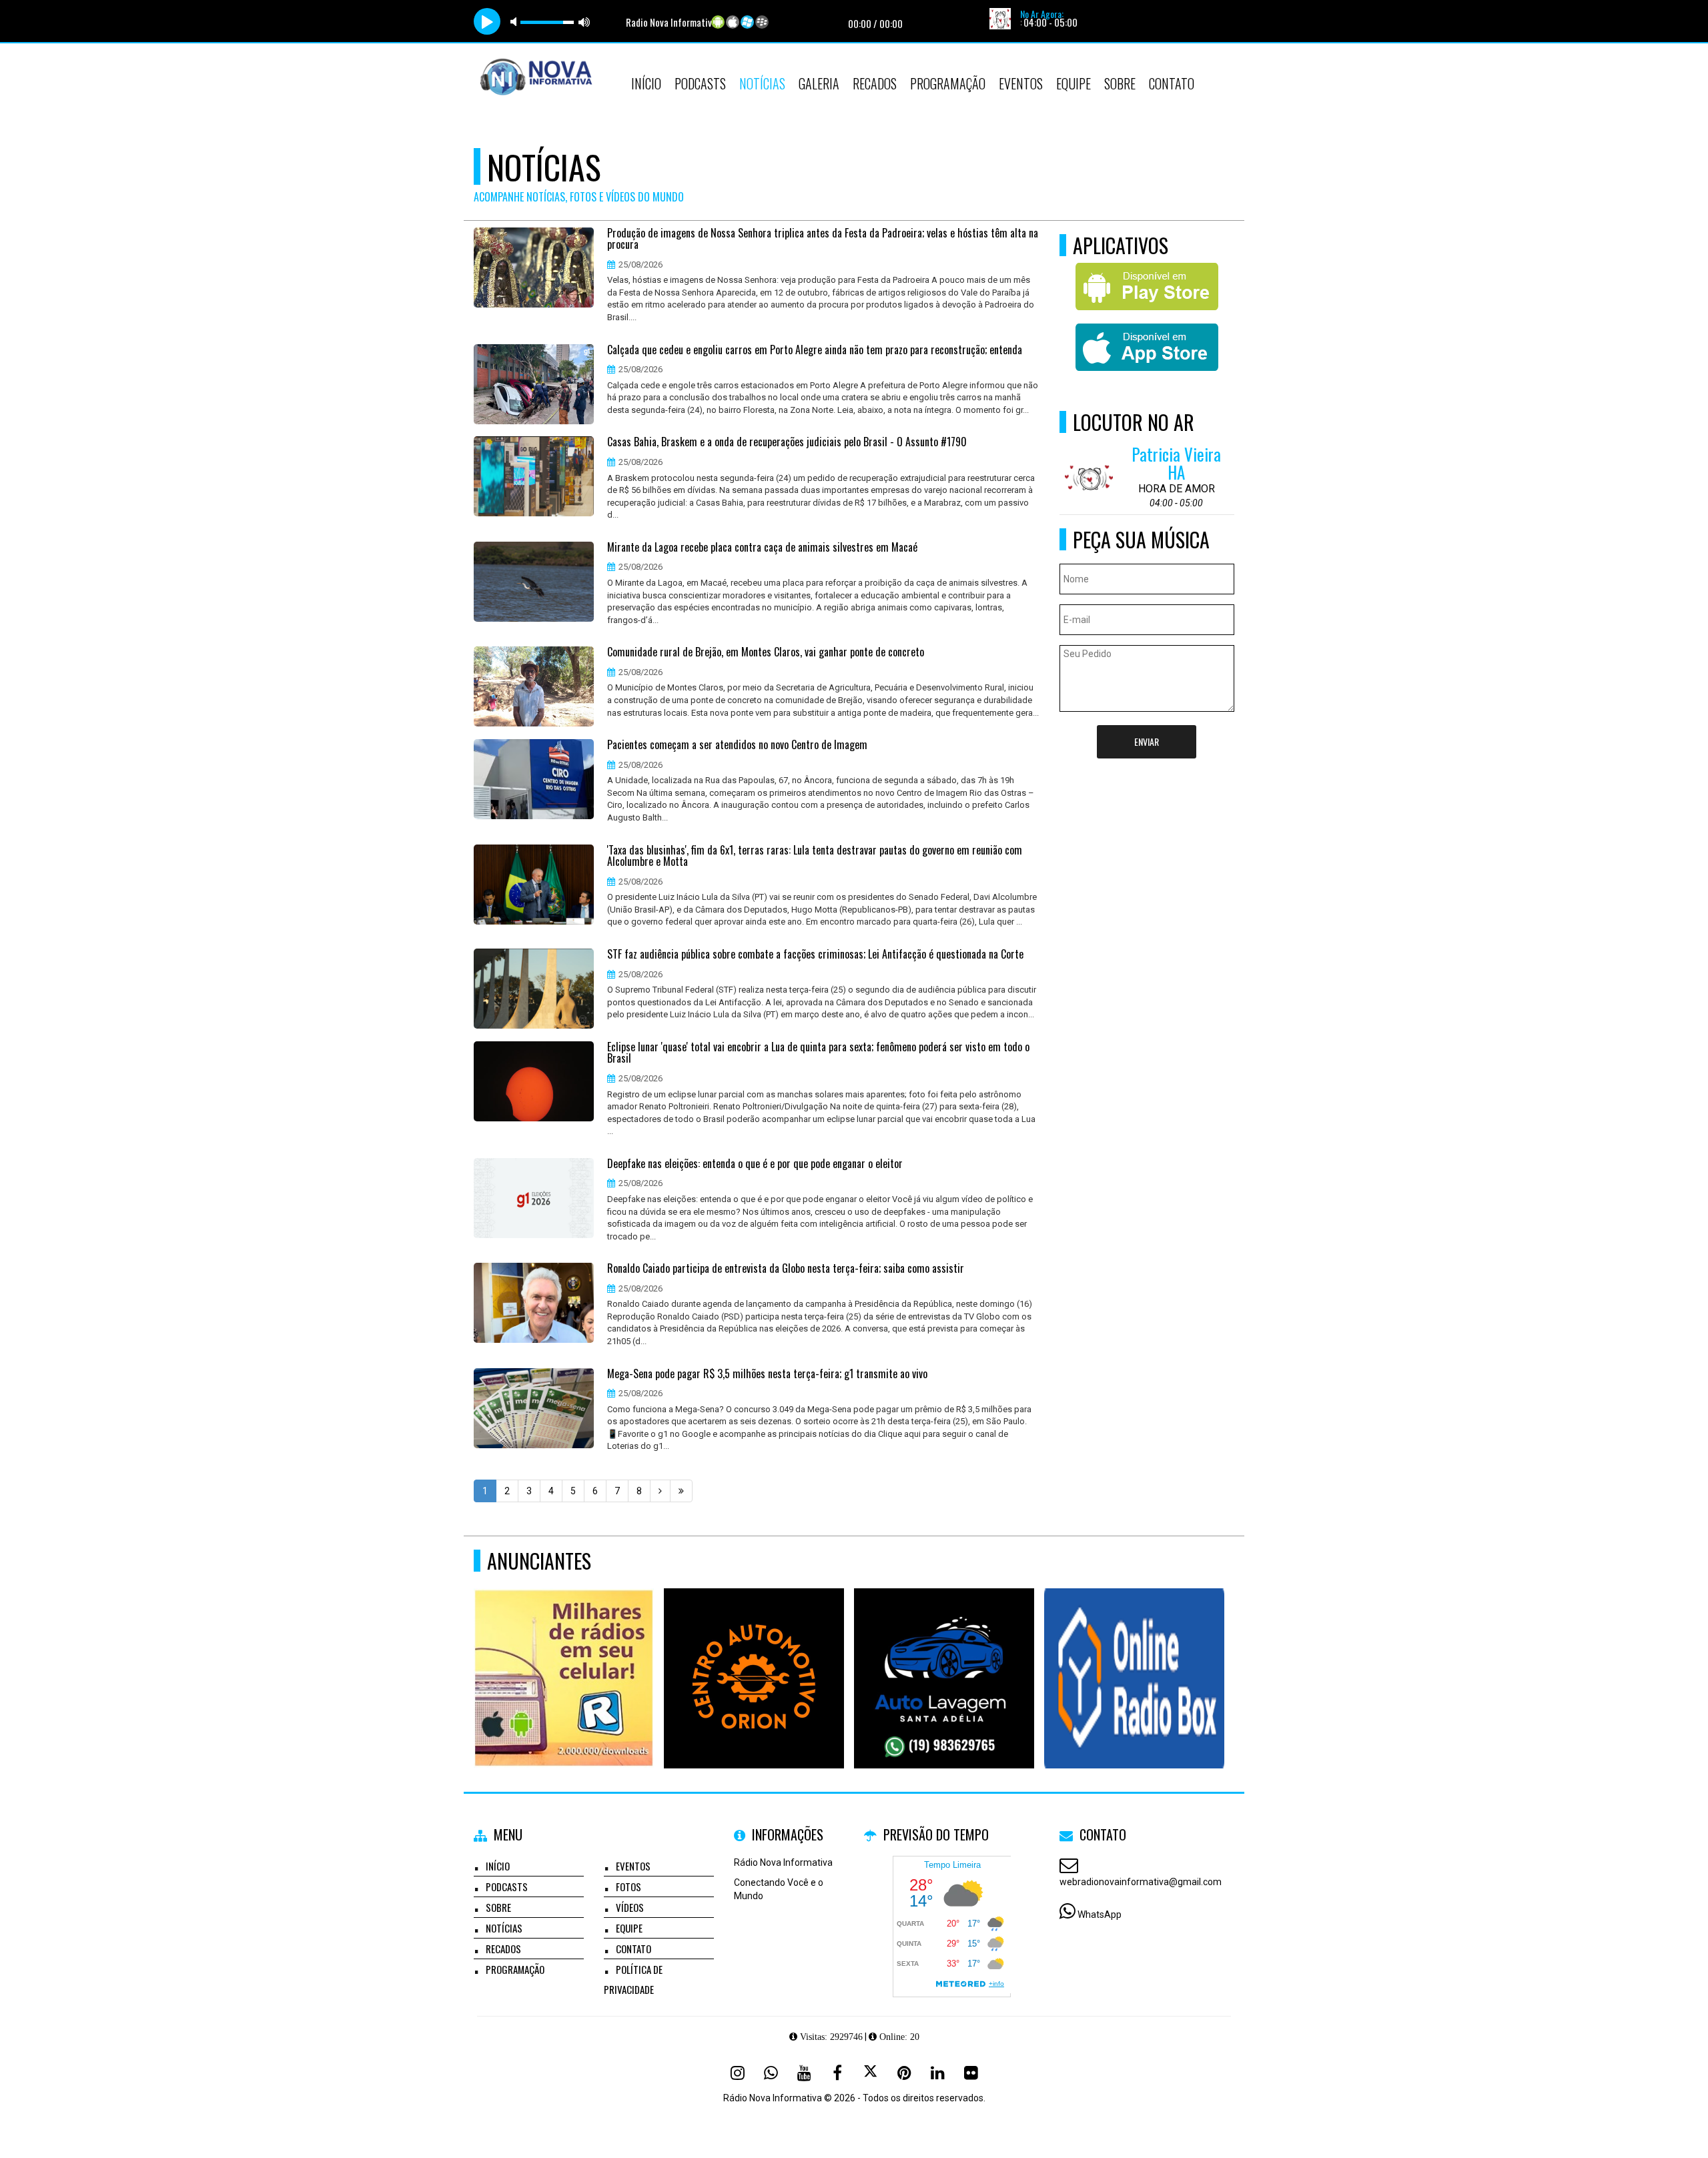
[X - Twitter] (871, 2073)
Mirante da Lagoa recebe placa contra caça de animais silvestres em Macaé (762, 548)
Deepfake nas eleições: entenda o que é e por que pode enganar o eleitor (755, 1164)
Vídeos (630, 1907)
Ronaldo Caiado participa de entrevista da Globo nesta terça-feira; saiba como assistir (786, 1269)
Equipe (1074, 83)
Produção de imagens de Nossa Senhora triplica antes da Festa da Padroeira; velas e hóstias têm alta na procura (823, 239)
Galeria (819, 83)
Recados (875, 83)
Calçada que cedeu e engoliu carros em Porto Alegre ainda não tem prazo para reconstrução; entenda (815, 350)
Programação (948, 83)
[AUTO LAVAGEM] (944, 1654)
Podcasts (700, 83)
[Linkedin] (937, 2073)
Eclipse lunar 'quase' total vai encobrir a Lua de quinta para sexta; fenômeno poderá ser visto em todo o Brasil (818, 1053)
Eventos (1021, 83)
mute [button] (516, 22)
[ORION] (754, 1654)
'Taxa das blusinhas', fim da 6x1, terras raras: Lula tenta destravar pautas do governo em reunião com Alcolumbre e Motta (815, 856)
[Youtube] (804, 2073)
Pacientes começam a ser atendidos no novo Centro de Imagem (737, 745)
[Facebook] (837, 2073)
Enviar (1147, 741)
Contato (1172, 83)
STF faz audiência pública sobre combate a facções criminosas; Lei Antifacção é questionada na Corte (815, 955)
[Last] (681, 1491)
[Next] (660, 1491)
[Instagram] (737, 2073)
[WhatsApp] (771, 2073)
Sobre (1120, 83)
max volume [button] (584, 22)
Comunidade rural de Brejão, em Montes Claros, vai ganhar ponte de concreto (766, 652)
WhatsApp (1100, 1915)
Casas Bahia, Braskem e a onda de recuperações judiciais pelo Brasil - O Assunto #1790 (787, 442)
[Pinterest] (904, 2073)
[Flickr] (971, 2073)
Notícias (762, 83)
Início (646, 83)
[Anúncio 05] (564, 1654)
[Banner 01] (1135, 1654)
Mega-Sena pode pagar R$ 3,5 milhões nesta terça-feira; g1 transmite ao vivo (767, 1374)
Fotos (628, 1886)
